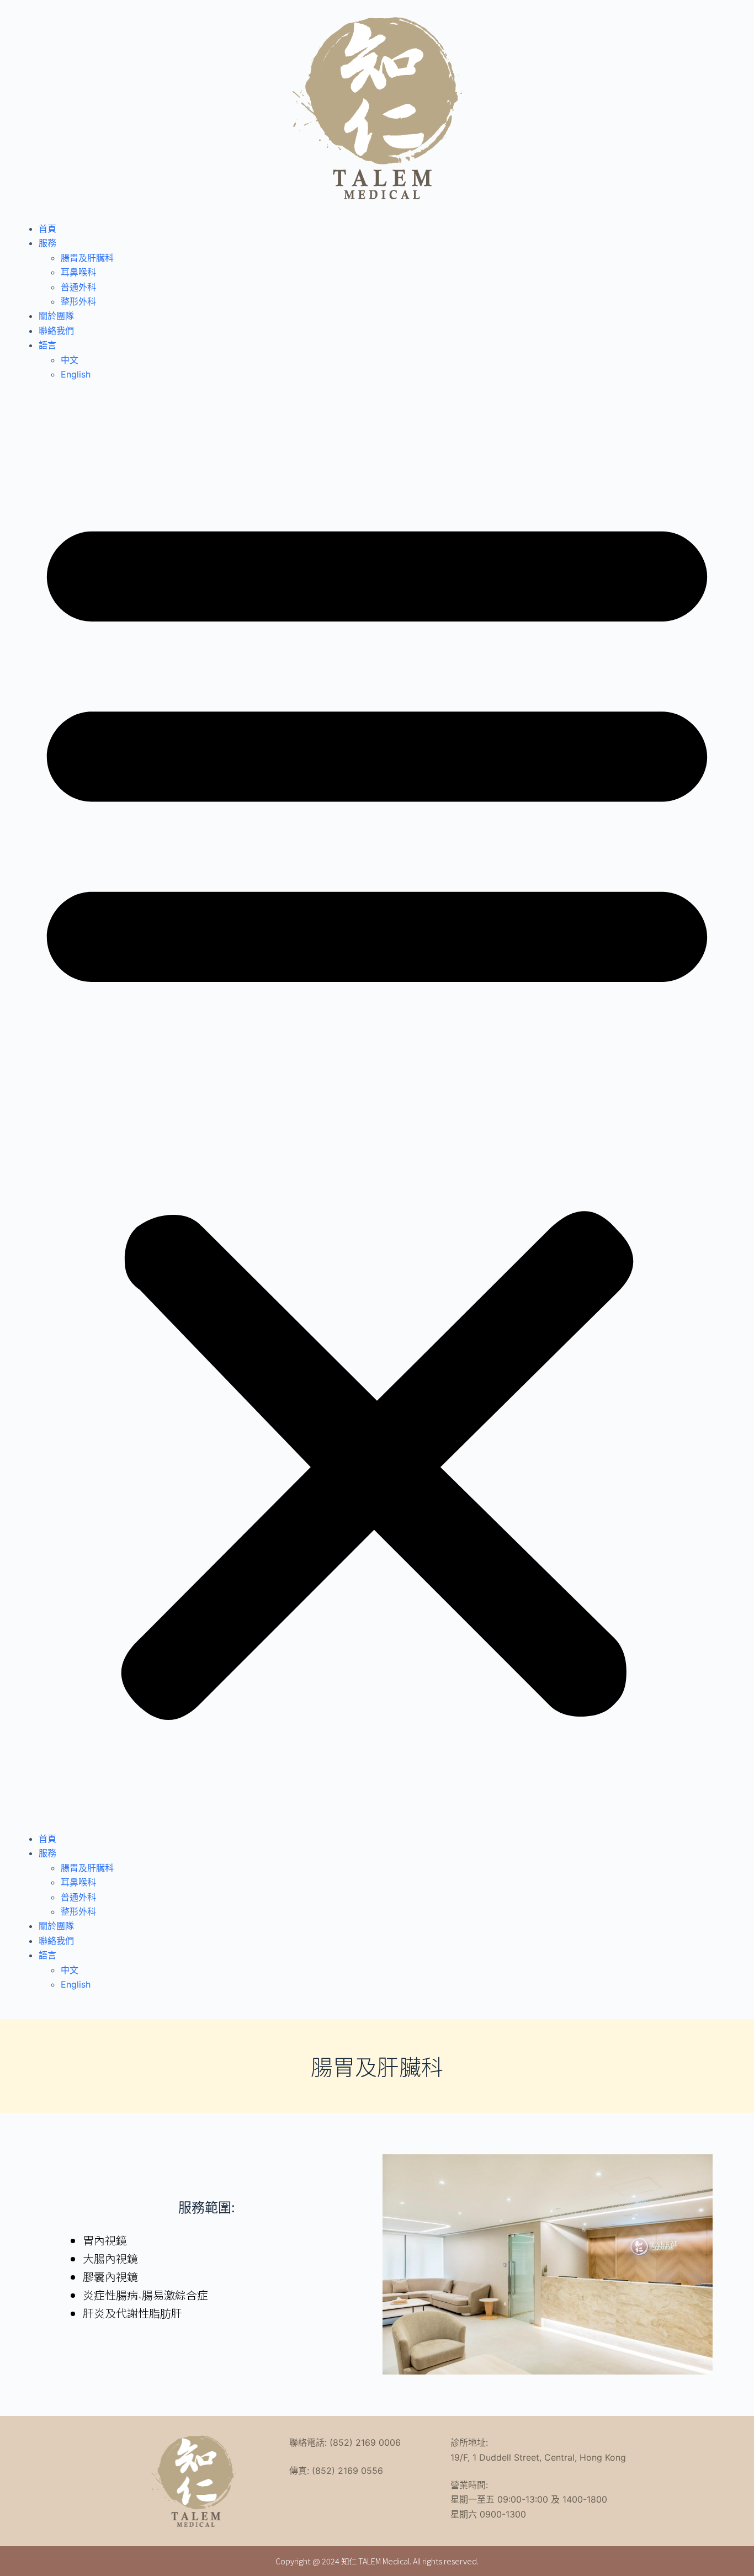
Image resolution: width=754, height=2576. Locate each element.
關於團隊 (56, 316)
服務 (47, 243)
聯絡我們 (56, 331)
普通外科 (78, 287)
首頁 (47, 229)
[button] (377, 1106)
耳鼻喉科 (78, 272)
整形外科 (78, 301)
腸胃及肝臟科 (87, 258)
